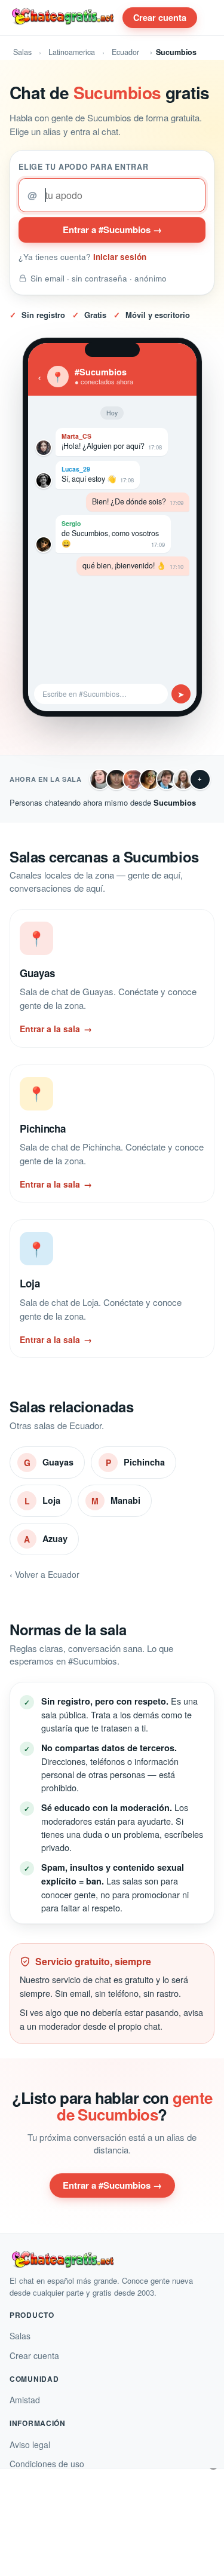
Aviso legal (30, 2445)
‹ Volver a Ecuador (45, 1574)
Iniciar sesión (120, 257)
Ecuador (125, 52)
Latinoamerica (72, 52)
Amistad (25, 2400)
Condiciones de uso (47, 2464)
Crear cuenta (160, 17)
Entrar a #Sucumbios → (112, 230)
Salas (22, 52)
